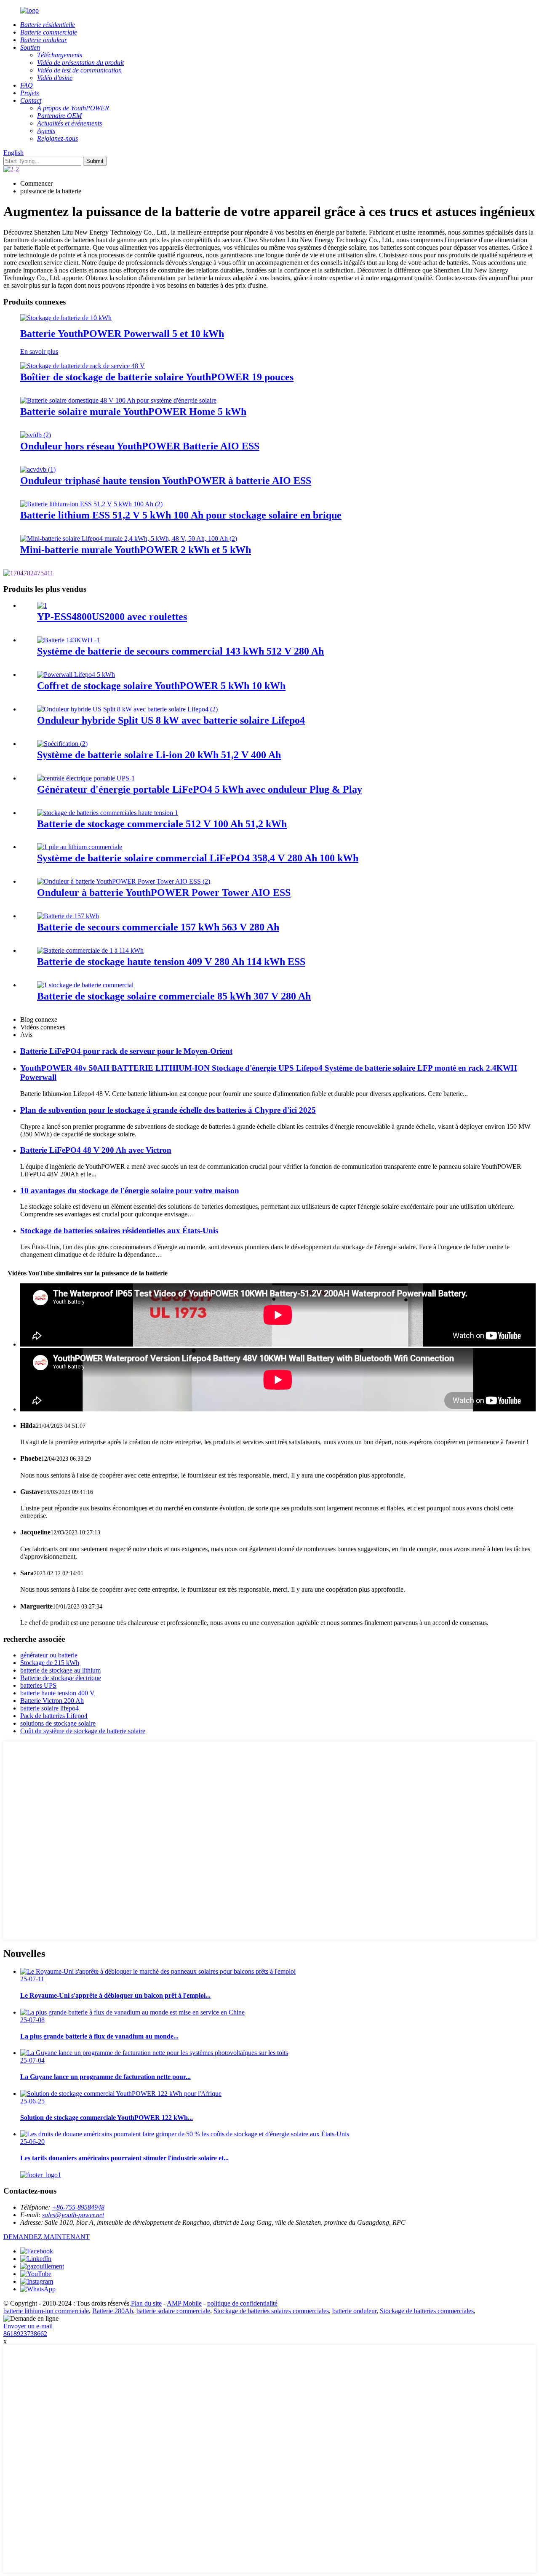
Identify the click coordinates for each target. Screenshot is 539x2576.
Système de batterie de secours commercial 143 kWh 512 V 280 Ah (180, 651)
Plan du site (146, 2303)
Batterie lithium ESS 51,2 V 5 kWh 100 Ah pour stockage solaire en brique (181, 515)
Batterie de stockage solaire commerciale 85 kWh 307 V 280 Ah (174, 996)
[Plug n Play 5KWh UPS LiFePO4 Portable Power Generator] (86, 778)
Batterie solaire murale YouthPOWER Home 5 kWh (133, 412)
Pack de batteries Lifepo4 (54, 1716)
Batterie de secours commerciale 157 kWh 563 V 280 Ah (158, 927)
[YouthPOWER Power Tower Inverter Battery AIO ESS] (124, 881)
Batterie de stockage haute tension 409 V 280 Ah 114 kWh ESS (171, 962)
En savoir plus (39, 351)
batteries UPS (38, 1685)
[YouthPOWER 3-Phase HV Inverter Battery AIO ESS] (38, 469)
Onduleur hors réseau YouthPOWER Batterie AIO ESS (140, 446)
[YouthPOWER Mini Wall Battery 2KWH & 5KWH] (129, 538)
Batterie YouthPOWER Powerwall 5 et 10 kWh (122, 334)
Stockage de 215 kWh (50, 1663)
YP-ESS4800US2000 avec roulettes (112, 617)
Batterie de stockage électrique (61, 1678)
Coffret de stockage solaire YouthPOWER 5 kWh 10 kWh (161, 686)
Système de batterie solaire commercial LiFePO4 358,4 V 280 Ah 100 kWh (198, 858)
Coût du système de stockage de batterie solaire (83, 1731)
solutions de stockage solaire (58, 1723)
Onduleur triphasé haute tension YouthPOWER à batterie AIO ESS (166, 481)
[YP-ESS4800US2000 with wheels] (42, 605)
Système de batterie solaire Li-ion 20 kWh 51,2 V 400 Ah (159, 755)
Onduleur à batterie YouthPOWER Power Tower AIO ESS (164, 893)
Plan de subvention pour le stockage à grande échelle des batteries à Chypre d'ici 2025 (168, 1110)
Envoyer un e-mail (28, 2326)
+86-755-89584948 (78, 2207)
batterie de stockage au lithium (60, 1670)
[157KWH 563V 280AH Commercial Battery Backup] (68, 916)
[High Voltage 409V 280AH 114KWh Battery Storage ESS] (90, 950)
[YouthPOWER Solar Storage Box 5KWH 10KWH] (76, 675)
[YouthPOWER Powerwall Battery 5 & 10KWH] (66, 318)
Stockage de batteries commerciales (427, 2311)
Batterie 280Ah (113, 2311)
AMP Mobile (184, 2303)
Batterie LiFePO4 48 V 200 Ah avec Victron (96, 1150)
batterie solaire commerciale (173, 2311)
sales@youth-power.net (73, 2215)
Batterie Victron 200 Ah (52, 1701)
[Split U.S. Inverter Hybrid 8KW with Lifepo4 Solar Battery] (127, 709)
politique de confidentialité (242, 2303)
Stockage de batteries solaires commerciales (271, 2311)
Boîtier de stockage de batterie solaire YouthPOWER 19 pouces (157, 377)
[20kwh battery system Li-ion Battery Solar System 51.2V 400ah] (62, 744)
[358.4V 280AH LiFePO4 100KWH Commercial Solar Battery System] (80, 847)
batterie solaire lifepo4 (49, 1708)
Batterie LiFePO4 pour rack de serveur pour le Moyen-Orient (126, 1051)
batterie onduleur (354, 2311)
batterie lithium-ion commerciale (46, 2311)
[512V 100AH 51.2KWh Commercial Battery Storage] (108, 813)
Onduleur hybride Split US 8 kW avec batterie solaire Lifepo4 (171, 720)
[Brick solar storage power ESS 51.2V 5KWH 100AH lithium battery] (91, 504)
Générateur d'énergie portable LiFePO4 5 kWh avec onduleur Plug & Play (200, 789)
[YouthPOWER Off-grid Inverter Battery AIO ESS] (36, 435)
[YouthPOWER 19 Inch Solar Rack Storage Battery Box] (83, 366)
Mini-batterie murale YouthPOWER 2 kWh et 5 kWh (136, 550)
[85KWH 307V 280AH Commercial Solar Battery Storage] (85, 985)
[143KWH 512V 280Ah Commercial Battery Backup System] (68, 640)
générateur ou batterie (49, 1655)
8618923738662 (25, 2334)
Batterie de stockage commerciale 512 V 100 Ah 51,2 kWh (162, 824)
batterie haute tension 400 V (57, 1693)
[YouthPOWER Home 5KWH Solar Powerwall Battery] (118, 400)
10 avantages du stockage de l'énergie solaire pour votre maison (130, 1190)
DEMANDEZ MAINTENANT (47, 2237)
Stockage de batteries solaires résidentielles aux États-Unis (119, 1231)
